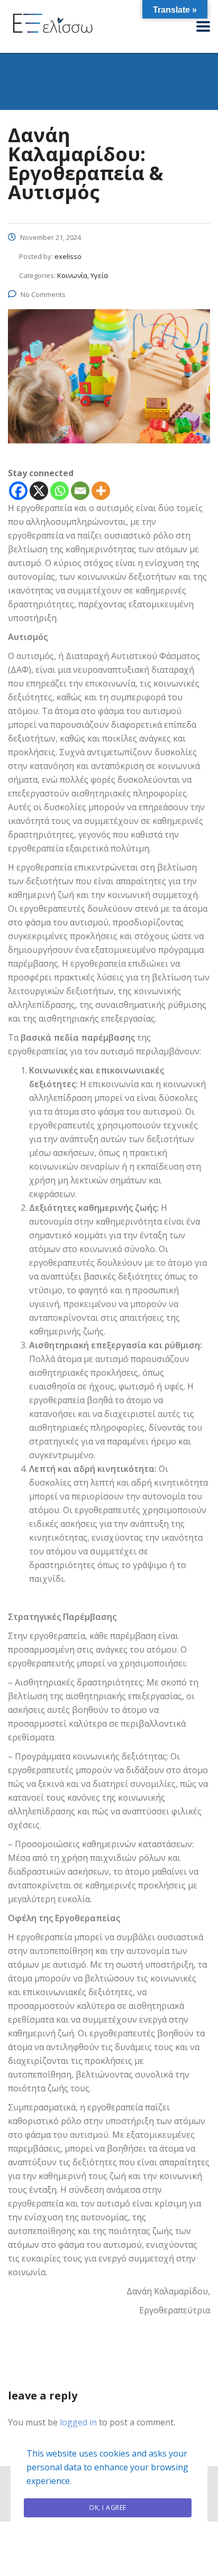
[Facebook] (18, 491)
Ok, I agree (108, 2508)
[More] (101, 491)
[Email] (80, 491)
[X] (39, 491)
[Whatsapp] (60, 491)
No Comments (43, 294)
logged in (78, 2422)
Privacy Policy (109, 2537)
